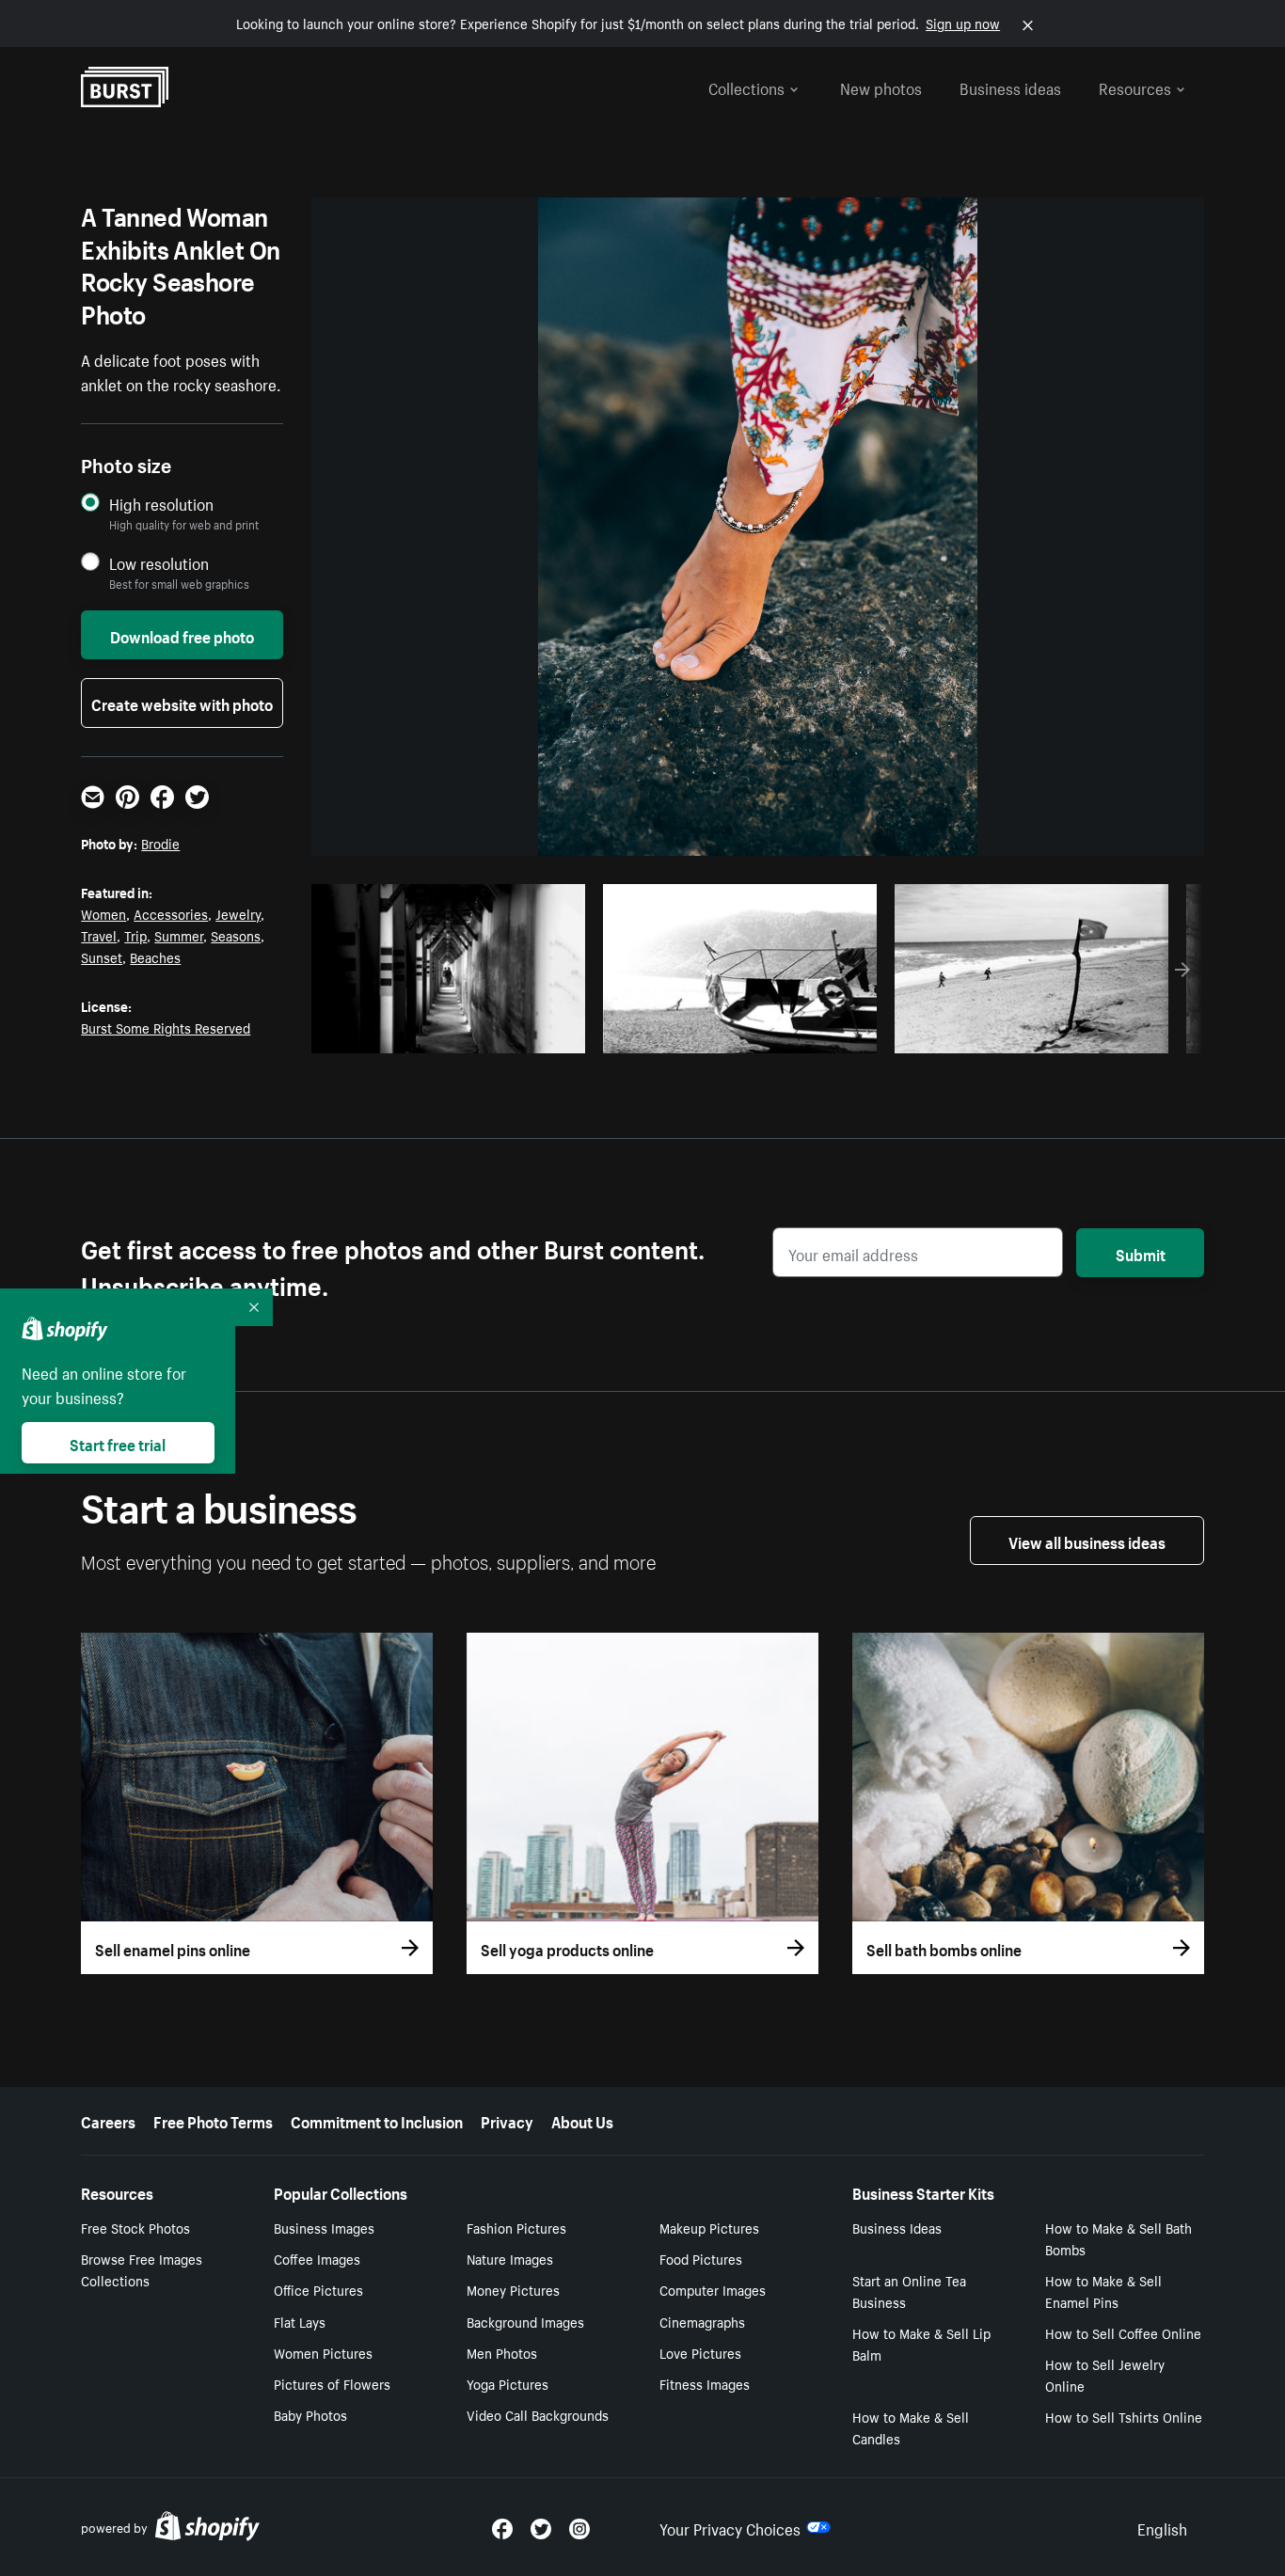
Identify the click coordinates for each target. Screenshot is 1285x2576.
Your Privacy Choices (730, 2527)
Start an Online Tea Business (909, 2291)
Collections (746, 87)
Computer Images (713, 2289)
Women (103, 913)
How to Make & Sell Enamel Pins (1103, 2291)
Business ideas (1010, 87)
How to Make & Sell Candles (911, 2427)
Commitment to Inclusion (377, 2120)
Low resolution (159, 563)
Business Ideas (897, 2227)
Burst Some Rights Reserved (166, 1027)
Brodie (160, 843)
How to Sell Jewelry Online (1105, 2374)
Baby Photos (310, 2414)
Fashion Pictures (516, 2227)
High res (455, 1034)
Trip (135, 935)
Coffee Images (317, 2258)
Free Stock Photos (135, 2227)
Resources (1135, 87)
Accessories (171, 913)
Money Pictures (513, 2289)
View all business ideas (1087, 1541)
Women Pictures (323, 2352)
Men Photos (502, 2352)
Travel (99, 935)
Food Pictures (701, 2258)
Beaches (155, 956)
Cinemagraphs (702, 2321)
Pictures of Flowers (332, 2383)
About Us (582, 2120)
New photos (881, 87)
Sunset (102, 956)
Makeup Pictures (709, 2227)
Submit (1141, 1253)
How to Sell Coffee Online (1123, 2332)
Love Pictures (700, 2352)
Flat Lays (300, 2321)
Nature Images (510, 2258)
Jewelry (238, 913)
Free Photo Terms (213, 2120)
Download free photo (182, 635)
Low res (528, 1034)
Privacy (507, 2120)
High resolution (161, 504)
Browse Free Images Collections (142, 2269)
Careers (108, 2120)
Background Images (525, 2321)
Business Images (324, 2227)
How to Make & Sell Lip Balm (921, 2343)
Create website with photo (182, 703)
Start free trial (118, 1443)
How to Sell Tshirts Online (1124, 2416)
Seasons (236, 935)
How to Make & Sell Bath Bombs (1118, 2238)
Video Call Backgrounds (538, 2414)
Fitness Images (705, 2383)
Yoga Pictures (508, 2383)
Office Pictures (318, 2289)
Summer (179, 935)
